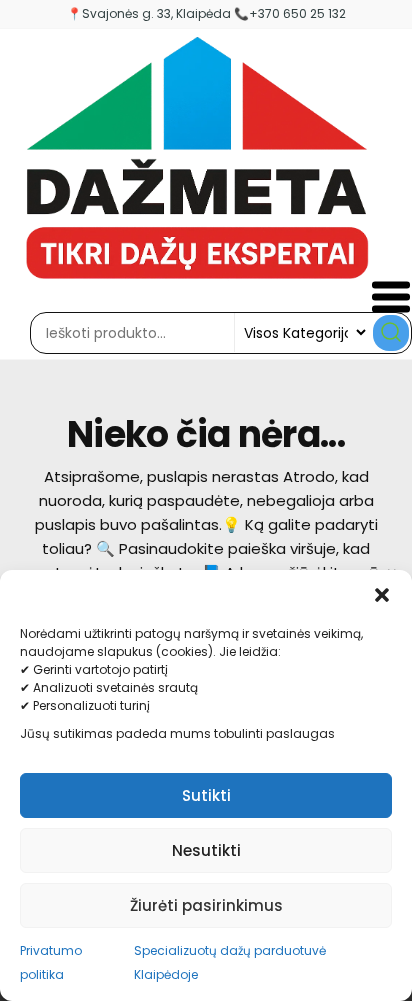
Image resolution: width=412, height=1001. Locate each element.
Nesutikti (206, 850)
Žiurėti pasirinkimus (206, 905)
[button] (382, 595)
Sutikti (206, 795)
